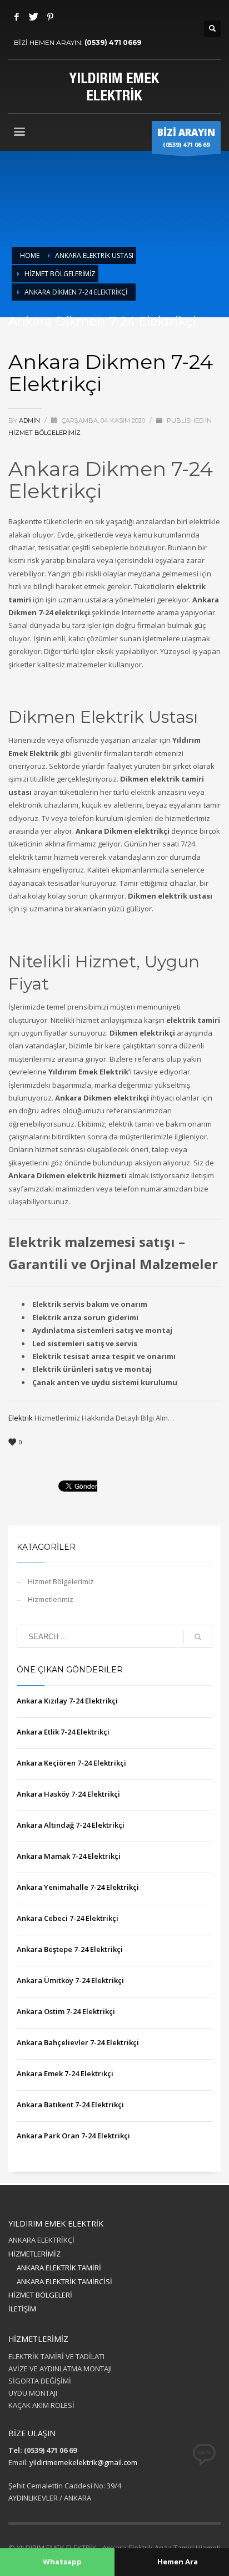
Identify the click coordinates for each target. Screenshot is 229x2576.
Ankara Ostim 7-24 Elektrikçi (66, 2011)
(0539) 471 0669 (113, 42)
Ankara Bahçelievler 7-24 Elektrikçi (78, 2042)
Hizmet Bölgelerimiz (44, 433)
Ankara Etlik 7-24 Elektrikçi (63, 1732)
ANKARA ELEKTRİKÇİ (41, 2240)
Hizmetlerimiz (51, 1599)
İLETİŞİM (22, 2309)
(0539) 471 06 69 (186, 137)
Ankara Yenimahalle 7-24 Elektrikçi (78, 1887)
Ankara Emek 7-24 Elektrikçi (65, 2073)
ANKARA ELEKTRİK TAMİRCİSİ (64, 2281)
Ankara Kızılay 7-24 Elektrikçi (67, 1701)
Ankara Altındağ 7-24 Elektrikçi (71, 1825)
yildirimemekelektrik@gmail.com (83, 2462)
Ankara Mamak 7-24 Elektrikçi (69, 1856)
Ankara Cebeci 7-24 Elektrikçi (68, 1918)
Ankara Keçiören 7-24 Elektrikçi (71, 1763)
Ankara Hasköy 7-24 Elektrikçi (68, 1794)
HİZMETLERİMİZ (34, 2254)
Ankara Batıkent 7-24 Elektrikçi (70, 2105)
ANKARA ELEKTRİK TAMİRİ (59, 2268)
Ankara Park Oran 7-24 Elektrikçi (73, 2136)
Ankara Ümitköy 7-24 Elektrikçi (70, 1980)
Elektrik (21, 1418)
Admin (30, 420)
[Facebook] (17, 17)
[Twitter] (33, 17)
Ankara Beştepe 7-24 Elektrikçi (70, 1949)
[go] (198, 1637)
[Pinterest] (50, 17)
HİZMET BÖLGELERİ (40, 2295)
